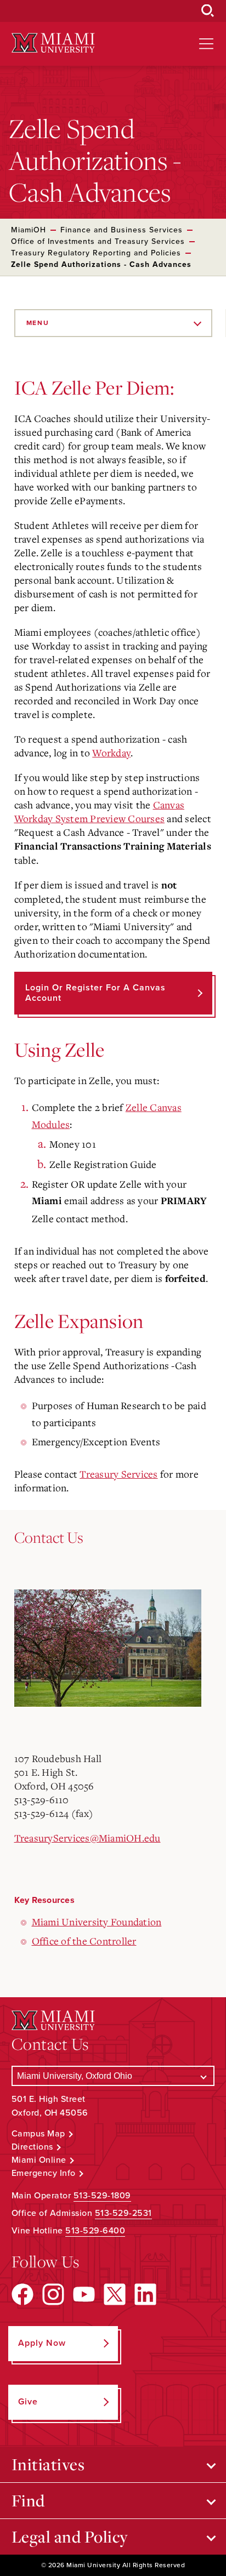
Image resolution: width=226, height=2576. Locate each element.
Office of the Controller (84, 1941)
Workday (111, 753)
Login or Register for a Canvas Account (95, 993)
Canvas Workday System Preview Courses (100, 811)
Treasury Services (118, 1474)
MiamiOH (29, 230)
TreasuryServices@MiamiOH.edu (87, 1838)
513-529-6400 (95, 2231)
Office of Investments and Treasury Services (98, 241)
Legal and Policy (70, 2537)
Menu (38, 323)
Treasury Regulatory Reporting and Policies (96, 253)
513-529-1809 (102, 2196)
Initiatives (48, 2464)
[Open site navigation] (206, 44)
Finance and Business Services (122, 230)
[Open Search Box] (208, 11)
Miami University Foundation (97, 1922)
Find (28, 2500)
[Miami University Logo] (53, 43)
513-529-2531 (123, 2213)
